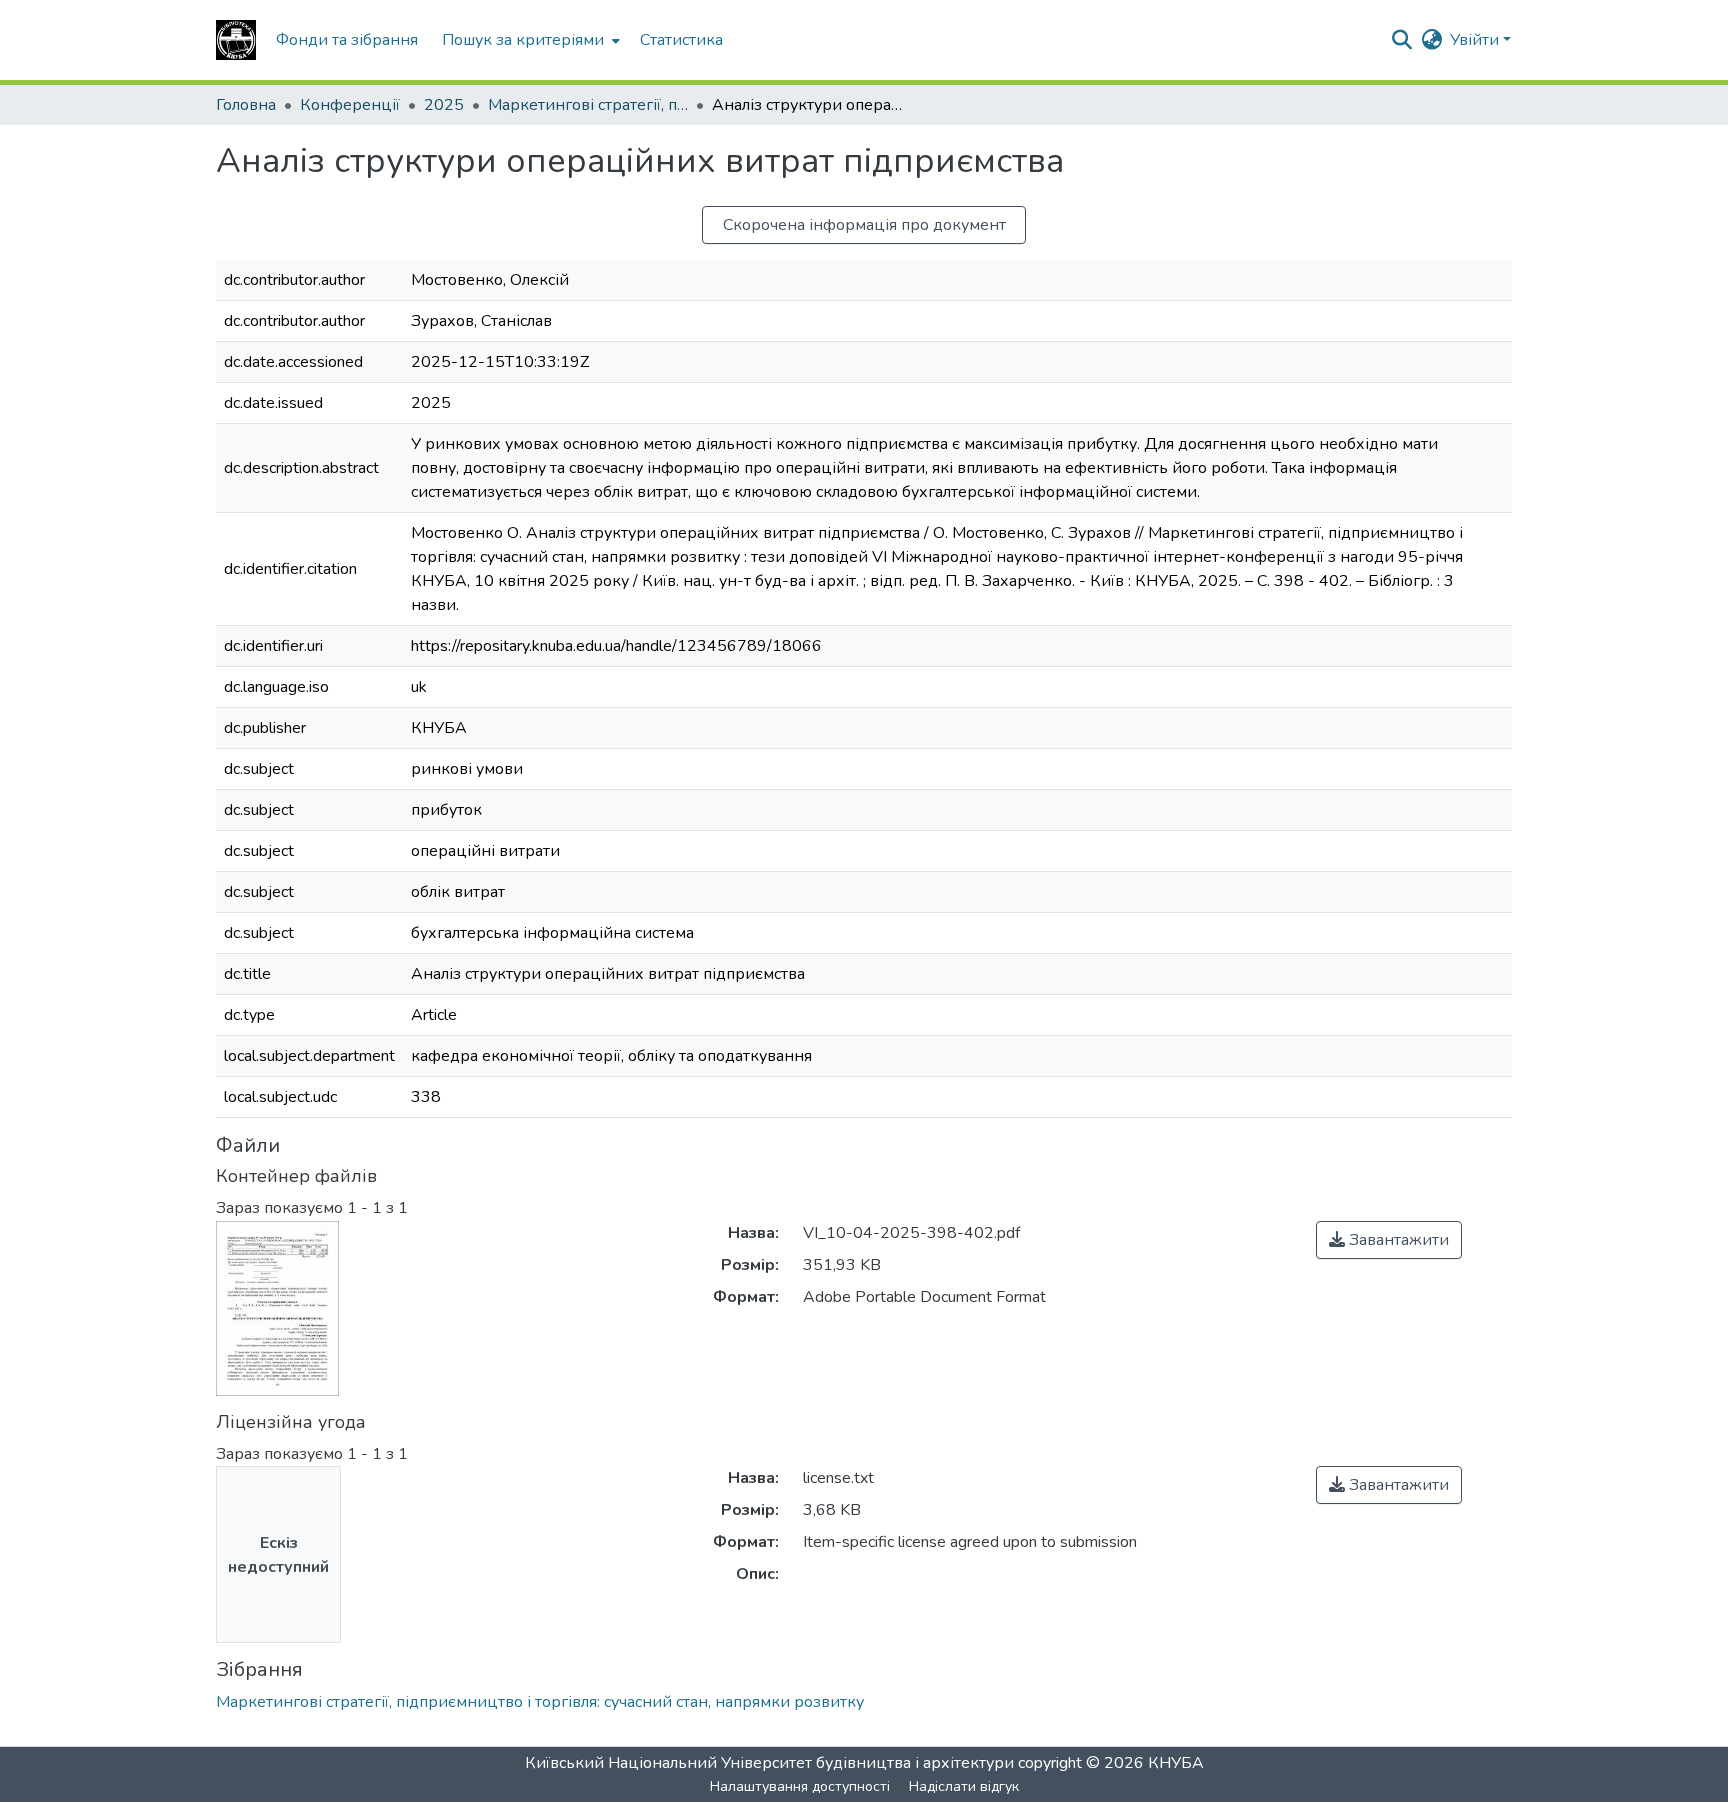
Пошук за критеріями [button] (523, 40)
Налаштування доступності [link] (800, 1786)
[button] (236, 40)
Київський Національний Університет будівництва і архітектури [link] (769, 1763)
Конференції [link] (350, 105)
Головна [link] (246, 105)
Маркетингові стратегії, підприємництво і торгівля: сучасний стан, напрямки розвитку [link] (588, 105)
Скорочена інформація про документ (864, 225)
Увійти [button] (1476, 40)
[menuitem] (529, 40)
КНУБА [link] (1176, 1763)
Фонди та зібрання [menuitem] (347, 40)
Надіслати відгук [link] (964, 1786)
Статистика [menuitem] (681, 40)
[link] (1389, 1240)
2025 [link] (444, 105)
